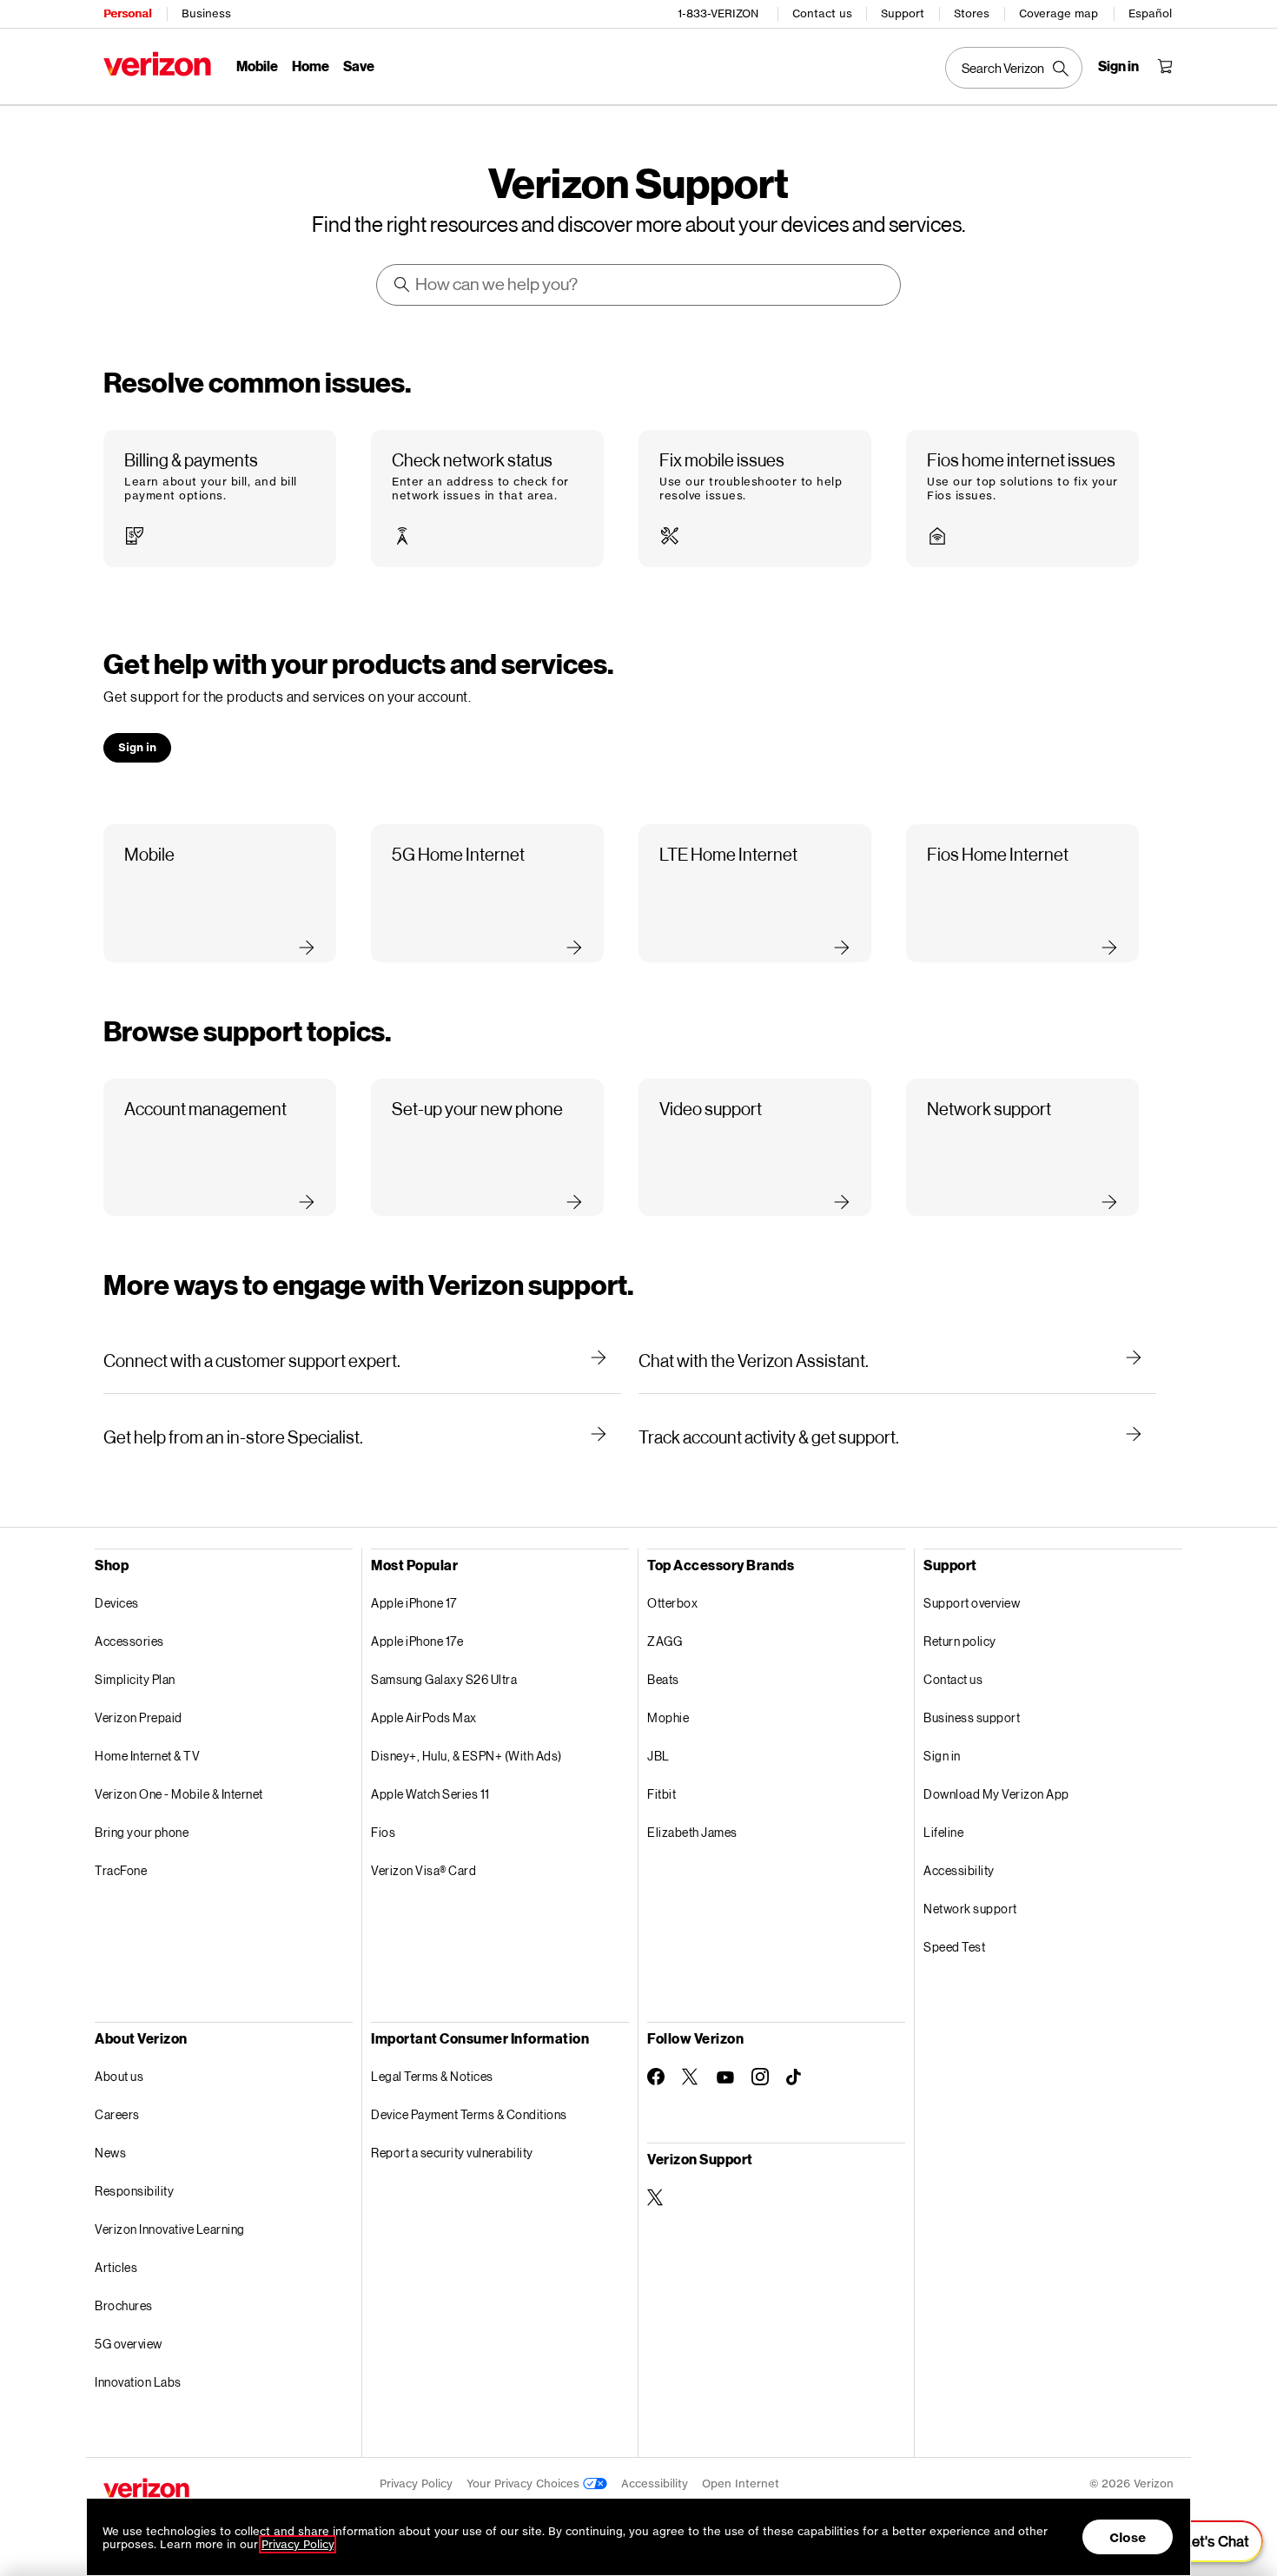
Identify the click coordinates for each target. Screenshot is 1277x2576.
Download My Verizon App (996, 1794)
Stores (972, 13)
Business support (972, 1717)
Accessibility (959, 1870)
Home (311, 66)
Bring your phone (142, 1832)
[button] (220, 499)
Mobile (257, 66)
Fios (383, 1832)
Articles (116, 2267)
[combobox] (639, 285)
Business (206, 13)
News (110, 2153)
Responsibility (134, 2191)
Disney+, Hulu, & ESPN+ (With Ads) (466, 1756)
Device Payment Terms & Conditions (469, 2114)
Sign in (942, 1756)
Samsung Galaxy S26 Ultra (444, 1679)
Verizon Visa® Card (423, 1870)
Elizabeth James (692, 1832)
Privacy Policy (416, 2484)
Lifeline (943, 1832)
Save (359, 66)
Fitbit (662, 1794)
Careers (117, 2114)
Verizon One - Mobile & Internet (179, 1794)
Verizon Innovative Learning (170, 2229)
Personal (127, 13)
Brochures (124, 2305)
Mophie (668, 1717)
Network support (970, 1909)
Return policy (960, 1641)
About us (119, 2076)
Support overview (972, 1603)
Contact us (822, 13)
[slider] (1206, 2541)
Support (903, 13)
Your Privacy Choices (525, 2484)
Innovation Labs (138, 2382)
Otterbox (672, 1603)
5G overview (129, 2344)
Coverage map (1059, 13)
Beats (663, 1679)
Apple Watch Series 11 (430, 1794)
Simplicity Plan (135, 1679)
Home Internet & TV (147, 1756)
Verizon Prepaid (139, 1717)
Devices (117, 1603)
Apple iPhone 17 (414, 1603)
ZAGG (665, 1641)
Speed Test (954, 1947)
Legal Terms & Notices (432, 2076)
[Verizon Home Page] (157, 64)
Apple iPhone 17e (417, 1641)
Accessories (129, 1641)
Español (1150, 13)
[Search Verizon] (1014, 68)
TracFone (121, 1870)
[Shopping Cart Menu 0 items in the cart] (1165, 66)
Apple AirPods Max (424, 1717)
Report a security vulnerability (452, 2153)
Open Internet (741, 2484)
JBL (658, 1756)
